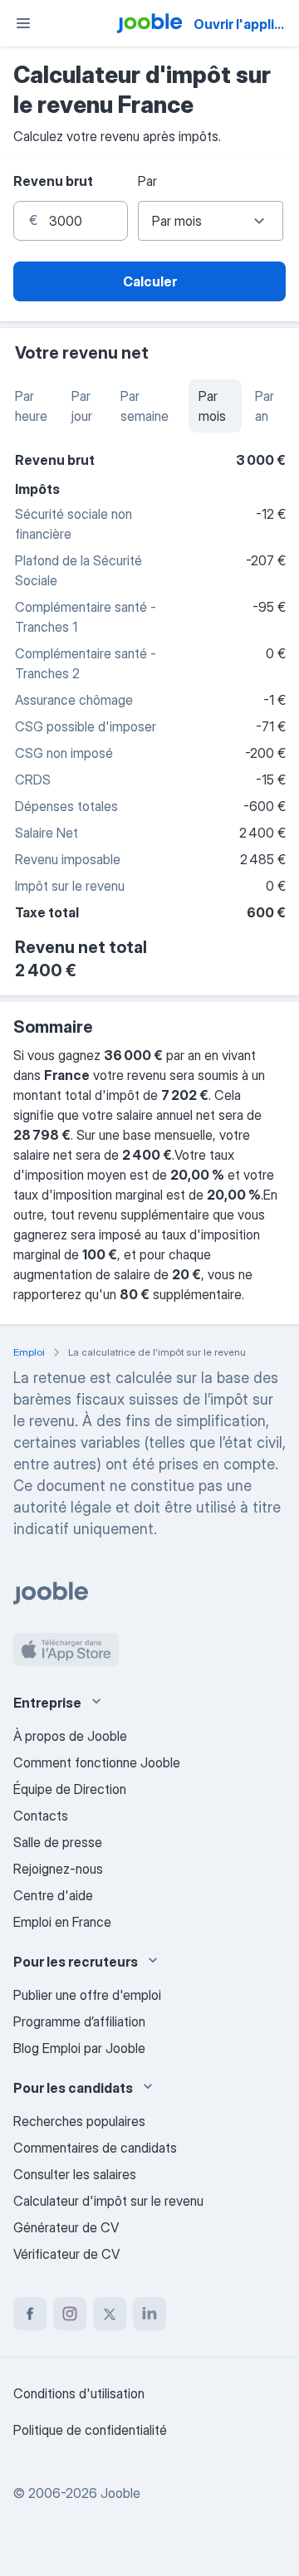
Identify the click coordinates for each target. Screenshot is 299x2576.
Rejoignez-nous (58, 1869)
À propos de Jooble (70, 1736)
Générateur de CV (66, 2227)
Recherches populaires (79, 2121)
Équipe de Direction (70, 1789)
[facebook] (30, 2314)
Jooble (120, 2493)
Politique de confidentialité (90, 2430)
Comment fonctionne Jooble (97, 1762)
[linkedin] (149, 2314)
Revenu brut (53, 181)
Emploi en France (62, 1922)
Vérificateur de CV (66, 2254)
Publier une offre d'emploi (87, 1995)
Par (147, 181)
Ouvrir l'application (245, 24)
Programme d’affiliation (79, 2021)
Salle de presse (58, 1842)
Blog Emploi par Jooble (79, 2048)
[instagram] (70, 2314)
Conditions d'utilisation (79, 2393)
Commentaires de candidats (95, 2148)
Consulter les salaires (75, 2174)
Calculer (150, 281)
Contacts (41, 1816)
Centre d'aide (53, 1895)
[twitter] (110, 2314)
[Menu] (23, 23)
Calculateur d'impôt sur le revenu (108, 2201)
